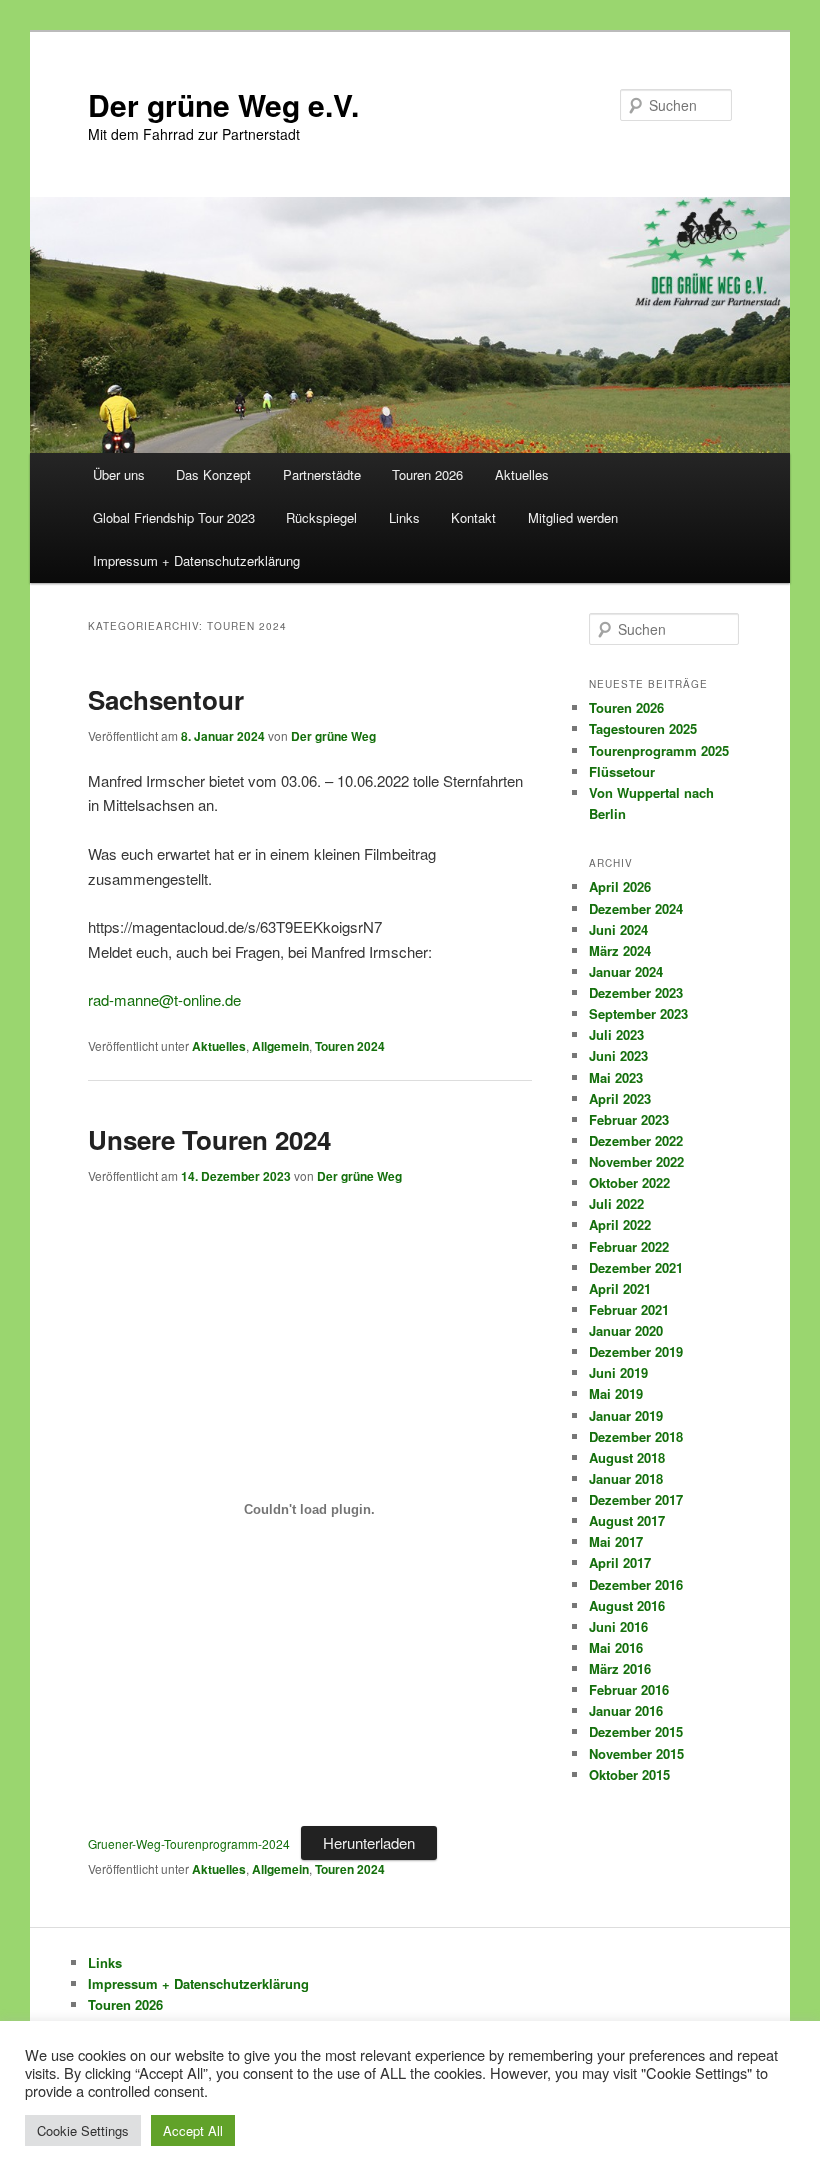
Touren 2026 (427, 474)
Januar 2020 (626, 1330)
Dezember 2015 (636, 1731)
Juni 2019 (618, 1372)
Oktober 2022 (629, 1182)
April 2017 (620, 1562)
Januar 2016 (626, 1710)
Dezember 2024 (636, 908)
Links (404, 517)
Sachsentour (166, 699)
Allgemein (280, 1046)
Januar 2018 (626, 1478)
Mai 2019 (616, 1393)
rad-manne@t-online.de (164, 999)
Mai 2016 (616, 1647)
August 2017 (627, 1520)
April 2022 (620, 1224)
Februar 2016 (629, 1689)
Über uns (119, 474)
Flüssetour (622, 771)
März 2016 (620, 1668)
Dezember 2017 (636, 1499)
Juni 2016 (618, 1626)
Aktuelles (522, 474)
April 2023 (620, 1098)
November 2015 (636, 1753)
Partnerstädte (322, 474)
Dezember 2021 (636, 1267)
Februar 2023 (629, 1119)
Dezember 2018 (636, 1436)
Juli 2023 (616, 1034)
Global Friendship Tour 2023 (174, 517)
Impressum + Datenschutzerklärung (196, 560)
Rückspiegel (321, 517)
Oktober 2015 (629, 1774)
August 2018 (627, 1457)
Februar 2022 (629, 1246)
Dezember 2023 (636, 992)
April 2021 (620, 1288)
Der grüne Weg (333, 736)
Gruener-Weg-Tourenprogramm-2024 (189, 1843)
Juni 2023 (618, 1055)
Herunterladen (369, 1842)
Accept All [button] (193, 2130)
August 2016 (627, 1605)
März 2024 (620, 950)
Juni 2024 (618, 929)
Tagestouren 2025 (643, 728)
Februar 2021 (629, 1309)
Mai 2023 (616, 1077)
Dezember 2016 (636, 1584)
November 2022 (636, 1161)
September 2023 (638, 1013)
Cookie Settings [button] (83, 2130)
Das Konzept (213, 474)
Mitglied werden (573, 517)
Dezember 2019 (636, 1351)
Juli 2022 (616, 1203)
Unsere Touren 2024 (209, 1139)
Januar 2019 (626, 1415)
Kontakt (473, 517)
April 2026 (620, 886)
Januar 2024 (626, 971)
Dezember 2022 (636, 1140)
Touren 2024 (350, 1046)
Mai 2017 (616, 1541)
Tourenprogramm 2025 (659, 750)
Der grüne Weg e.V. (223, 104)
